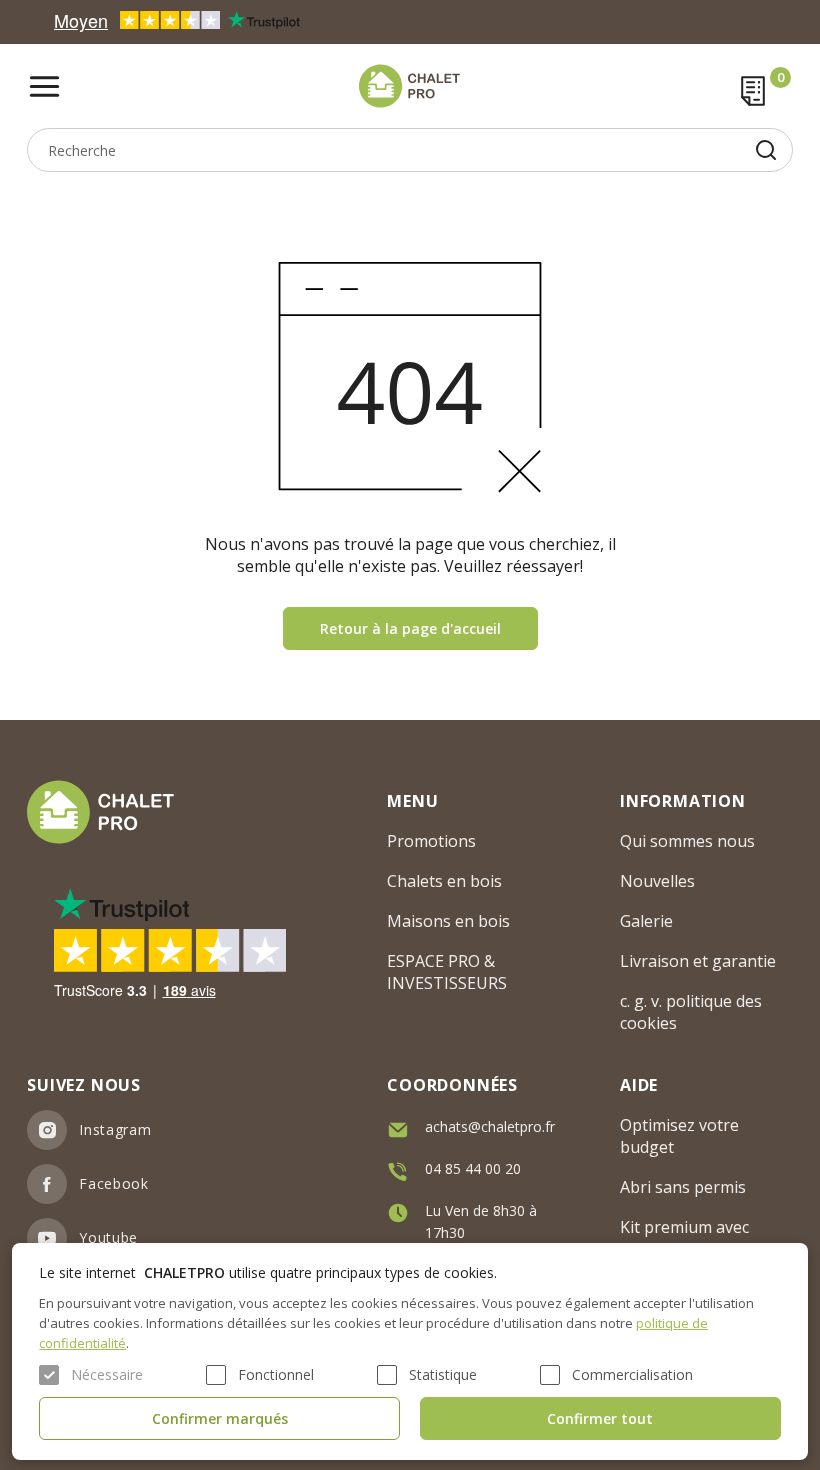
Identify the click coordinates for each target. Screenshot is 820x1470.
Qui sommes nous (687, 841)
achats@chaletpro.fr (490, 1126)
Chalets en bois (444, 881)
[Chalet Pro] (409, 86)
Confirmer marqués (220, 1418)
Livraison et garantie (698, 961)
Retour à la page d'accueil (410, 628)
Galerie (646, 921)
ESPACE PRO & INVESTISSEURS (447, 972)
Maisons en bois (448, 921)
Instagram (115, 1129)
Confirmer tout (600, 1418)
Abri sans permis (683, 1187)
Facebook (114, 1183)
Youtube (108, 1237)
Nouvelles (657, 881)
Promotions (431, 841)
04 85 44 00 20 (473, 1168)
